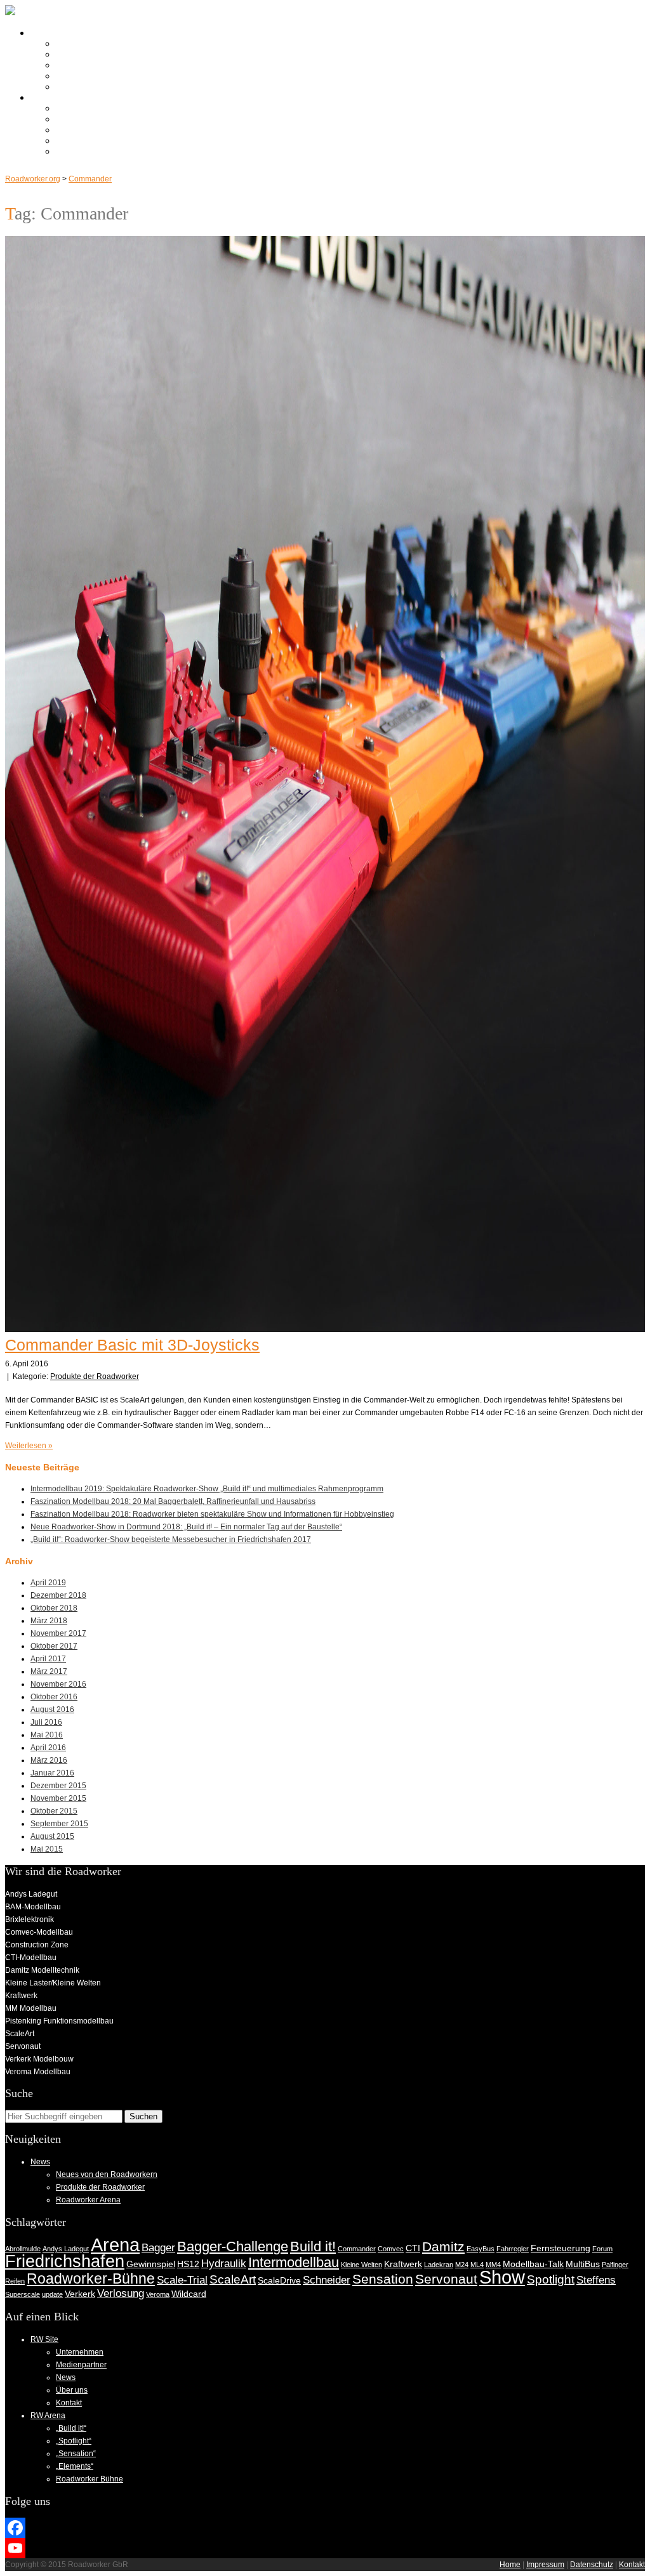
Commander (90, 179)
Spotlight (551, 2279)
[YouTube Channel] (325, 2548)
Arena (115, 2245)
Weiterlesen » (29, 1446)
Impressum (545, 2565)
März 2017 (49, 1671)
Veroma (158, 2294)
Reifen (15, 2281)
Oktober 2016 (54, 1697)
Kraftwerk (403, 2264)
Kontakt (72, 87)
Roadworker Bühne (96, 151)
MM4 (493, 2265)
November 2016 (58, 1684)
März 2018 (49, 1621)
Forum (602, 2249)
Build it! (313, 2246)
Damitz (443, 2246)
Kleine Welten (361, 2265)
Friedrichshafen (65, 2261)
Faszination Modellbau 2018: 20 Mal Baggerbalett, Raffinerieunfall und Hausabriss (173, 1501)
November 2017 (58, 1633)
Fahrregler (513, 2249)
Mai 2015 (47, 1849)
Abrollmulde (23, 2249)
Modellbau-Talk (533, 2264)
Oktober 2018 (54, 1608)
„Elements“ (79, 141)
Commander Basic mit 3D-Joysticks (132, 1345)
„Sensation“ (80, 130)
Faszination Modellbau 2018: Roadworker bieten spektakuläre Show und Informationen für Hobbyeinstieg (212, 1514)
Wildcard (189, 2294)
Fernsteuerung (560, 2248)
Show (502, 2277)
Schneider (327, 2280)
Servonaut (446, 2279)
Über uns (75, 76)
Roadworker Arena (88, 2200)
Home (510, 2565)
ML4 (477, 2265)
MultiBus (583, 2264)
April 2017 (48, 1659)
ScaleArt (233, 2279)
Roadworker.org (33, 179)
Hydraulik (224, 2264)
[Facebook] (325, 2528)
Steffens (596, 2280)
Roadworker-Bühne (91, 2279)
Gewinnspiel (151, 2264)
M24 (462, 2265)
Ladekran (439, 2265)
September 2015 (59, 1824)
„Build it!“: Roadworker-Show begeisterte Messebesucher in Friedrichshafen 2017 (171, 1540)
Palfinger (615, 2265)
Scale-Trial (182, 2280)
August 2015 (52, 1836)
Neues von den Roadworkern (107, 2174)
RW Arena (52, 97)
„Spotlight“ (77, 119)
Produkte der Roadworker (95, 1376)
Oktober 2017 (54, 1646)
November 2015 (58, 1798)
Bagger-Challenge (233, 2246)
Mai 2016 (47, 1735)
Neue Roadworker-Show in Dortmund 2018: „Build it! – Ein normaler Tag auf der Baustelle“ (186, 1527)
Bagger (158, 2248)
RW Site (48, 33)
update (52, 2294)
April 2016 (48, 1748)
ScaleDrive (279, 2280)
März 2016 (49, 1760)
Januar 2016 (52, 1773)
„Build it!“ (74, 108)
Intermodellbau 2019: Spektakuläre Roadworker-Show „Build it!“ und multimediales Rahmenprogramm (207, 1489)
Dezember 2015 (58, 1786)
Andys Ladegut (66, 2249)
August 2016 (52, 1710)
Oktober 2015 (54, 1811)
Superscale (23, 2294)
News (68, 65)
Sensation (383, 2279)
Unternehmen (84, 43)
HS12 (188, 2264)
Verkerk (80, 2294)
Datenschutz (592, 2565)
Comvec (391, 2249)
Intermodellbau (294, 2262)
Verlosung (121, 2293)
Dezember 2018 (58, 1595)
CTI (413, 2248)
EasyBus (481, 2249)
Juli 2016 (46, 1722)
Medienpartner (86, 54)
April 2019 (48, 1583)
